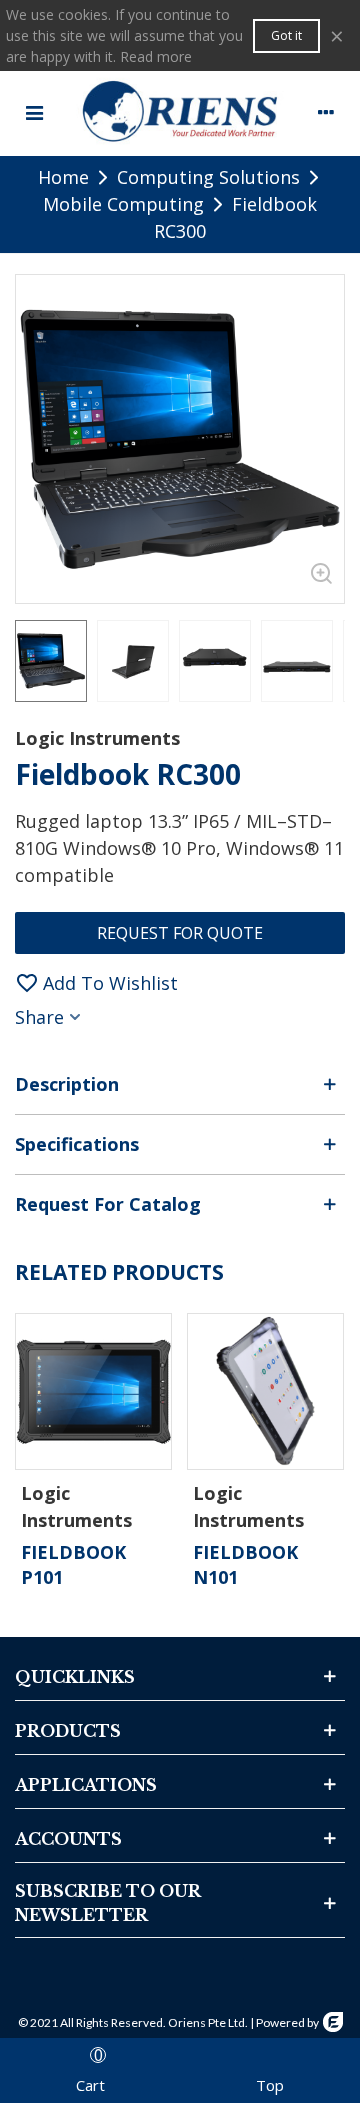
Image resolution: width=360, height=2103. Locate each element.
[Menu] (34, 111)
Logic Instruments (97, 738)
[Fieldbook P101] (93, 1391)
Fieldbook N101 (245, 1564)
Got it (286, 35)
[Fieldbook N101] (265, 1391)
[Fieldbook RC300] (319, 578)
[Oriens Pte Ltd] (180, 111)
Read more (156, 56)
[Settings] (326, 111)
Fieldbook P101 (73, 1564)
